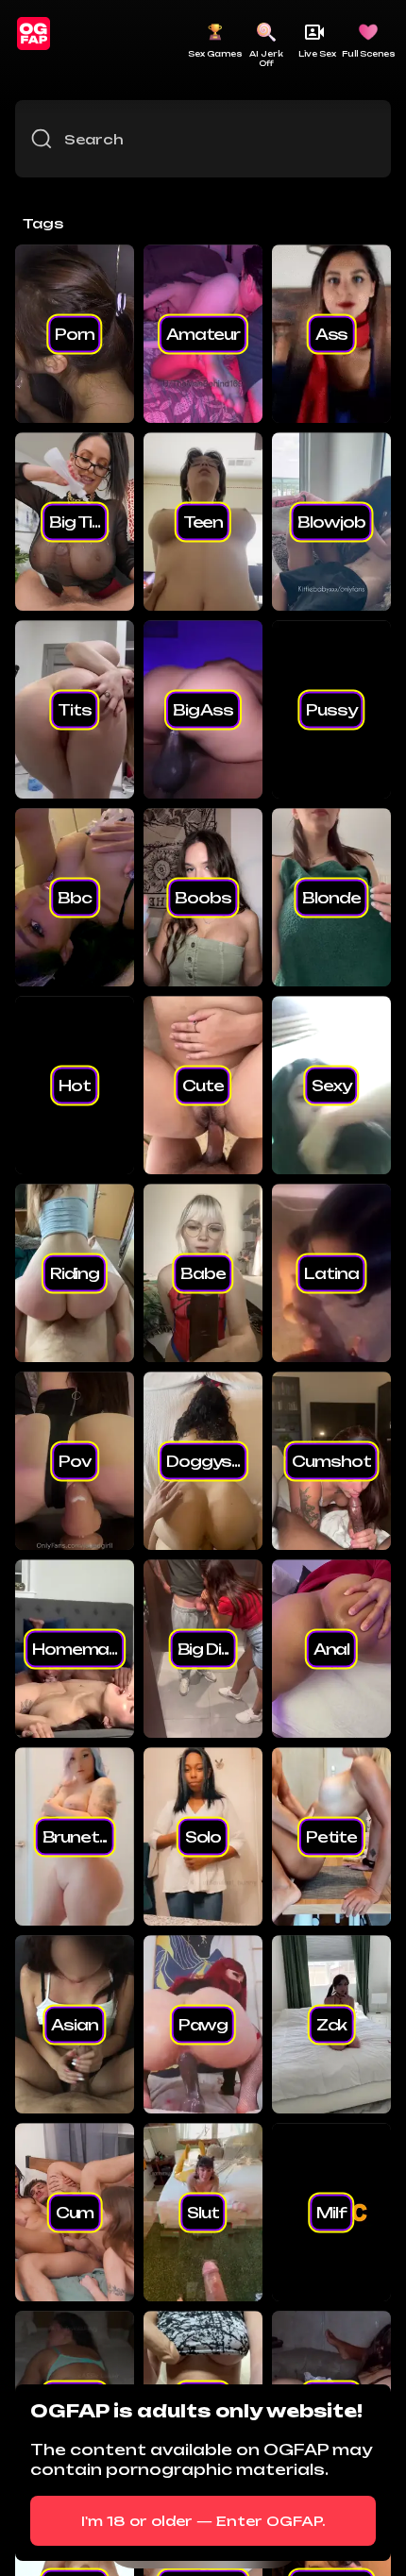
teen (203, 521)
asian (74, 2024)
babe (203, 1272)
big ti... (75, 521)
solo (203, 1836)
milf (331, 2212)
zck (332, 2024)
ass (332, 333)
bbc (75, 897)
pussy (331, 709)
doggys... (203, 1460)
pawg (203, 2024)
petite (331, 1836)
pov (75, 1460)
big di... (203, 1648)
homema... (75, 1648)
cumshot (331, 1460)
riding (75, 1272)
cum (75, 2212)
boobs (203, 897)
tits (74, 709)
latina (331, 1272)
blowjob (331, 521)
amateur (203, 333)
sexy (331, 1085)
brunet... (75, 1836)
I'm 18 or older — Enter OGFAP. (203, 2521)
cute (203, 1085)
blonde (331, 897)
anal (331, 1648)
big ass (203, 709)
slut (203, 2212)
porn (74, 333)
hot (75, 1085)
